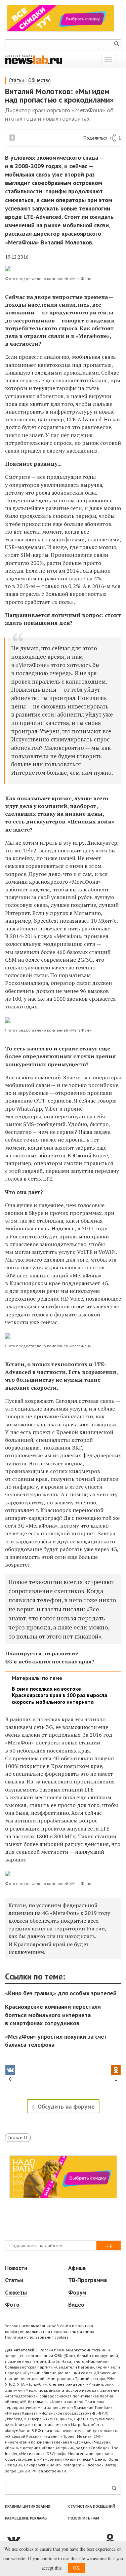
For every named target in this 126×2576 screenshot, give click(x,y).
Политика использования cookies (37, 2337)
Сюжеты (16, 2293)
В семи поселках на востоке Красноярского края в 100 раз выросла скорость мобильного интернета (59, 1695)
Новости (16, 2268)
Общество (39, 80)
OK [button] (76, 2568)
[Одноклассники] (113, 2539)
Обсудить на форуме (66, 2106)
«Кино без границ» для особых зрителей (61, 1993)
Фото (12, 2305)
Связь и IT (18, 2138)
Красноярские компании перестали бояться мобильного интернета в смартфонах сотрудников (53, 2015)
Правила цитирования (28, 2506)
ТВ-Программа (88, 2280)
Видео (76, 2305)
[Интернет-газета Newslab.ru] (34, 59)
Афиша (77, 2268)
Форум (77, 2293)
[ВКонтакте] (55, 2539)
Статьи (16, 80)
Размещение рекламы (26, 2518)
